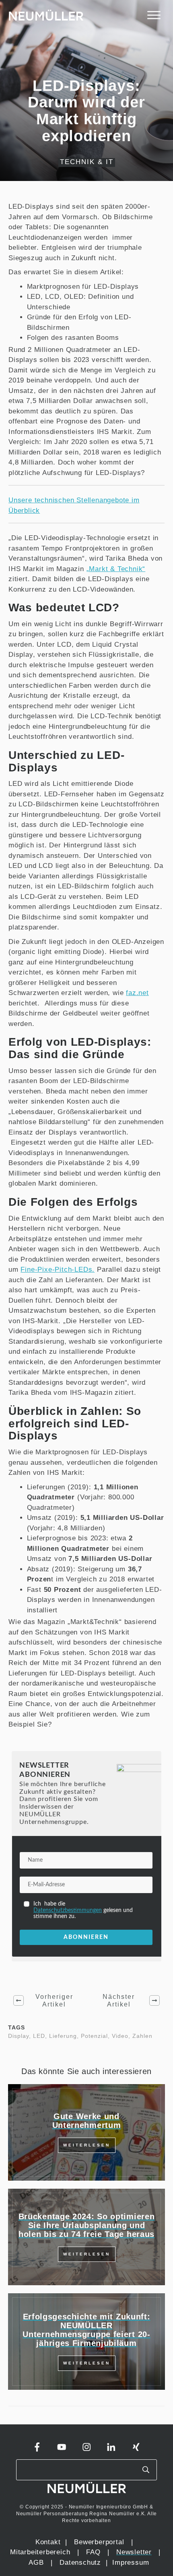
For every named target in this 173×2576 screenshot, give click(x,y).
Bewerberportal (99, 2542)
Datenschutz (81, 2563)
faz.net (137, 993)
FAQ (93, 2552)
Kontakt (48, 2542)
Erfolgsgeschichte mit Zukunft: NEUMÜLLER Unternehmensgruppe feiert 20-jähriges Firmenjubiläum (86, 2330)
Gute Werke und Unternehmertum (87, 2121)
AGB (36, 2563)
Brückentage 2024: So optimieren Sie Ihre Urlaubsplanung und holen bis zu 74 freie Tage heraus (87, 2225)
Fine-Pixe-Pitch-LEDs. (58, 1269)
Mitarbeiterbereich (41, 2552)
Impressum (131, 2563)
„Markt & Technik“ (116, 569)
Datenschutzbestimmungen (68, 1910)
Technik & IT (87, 162)
